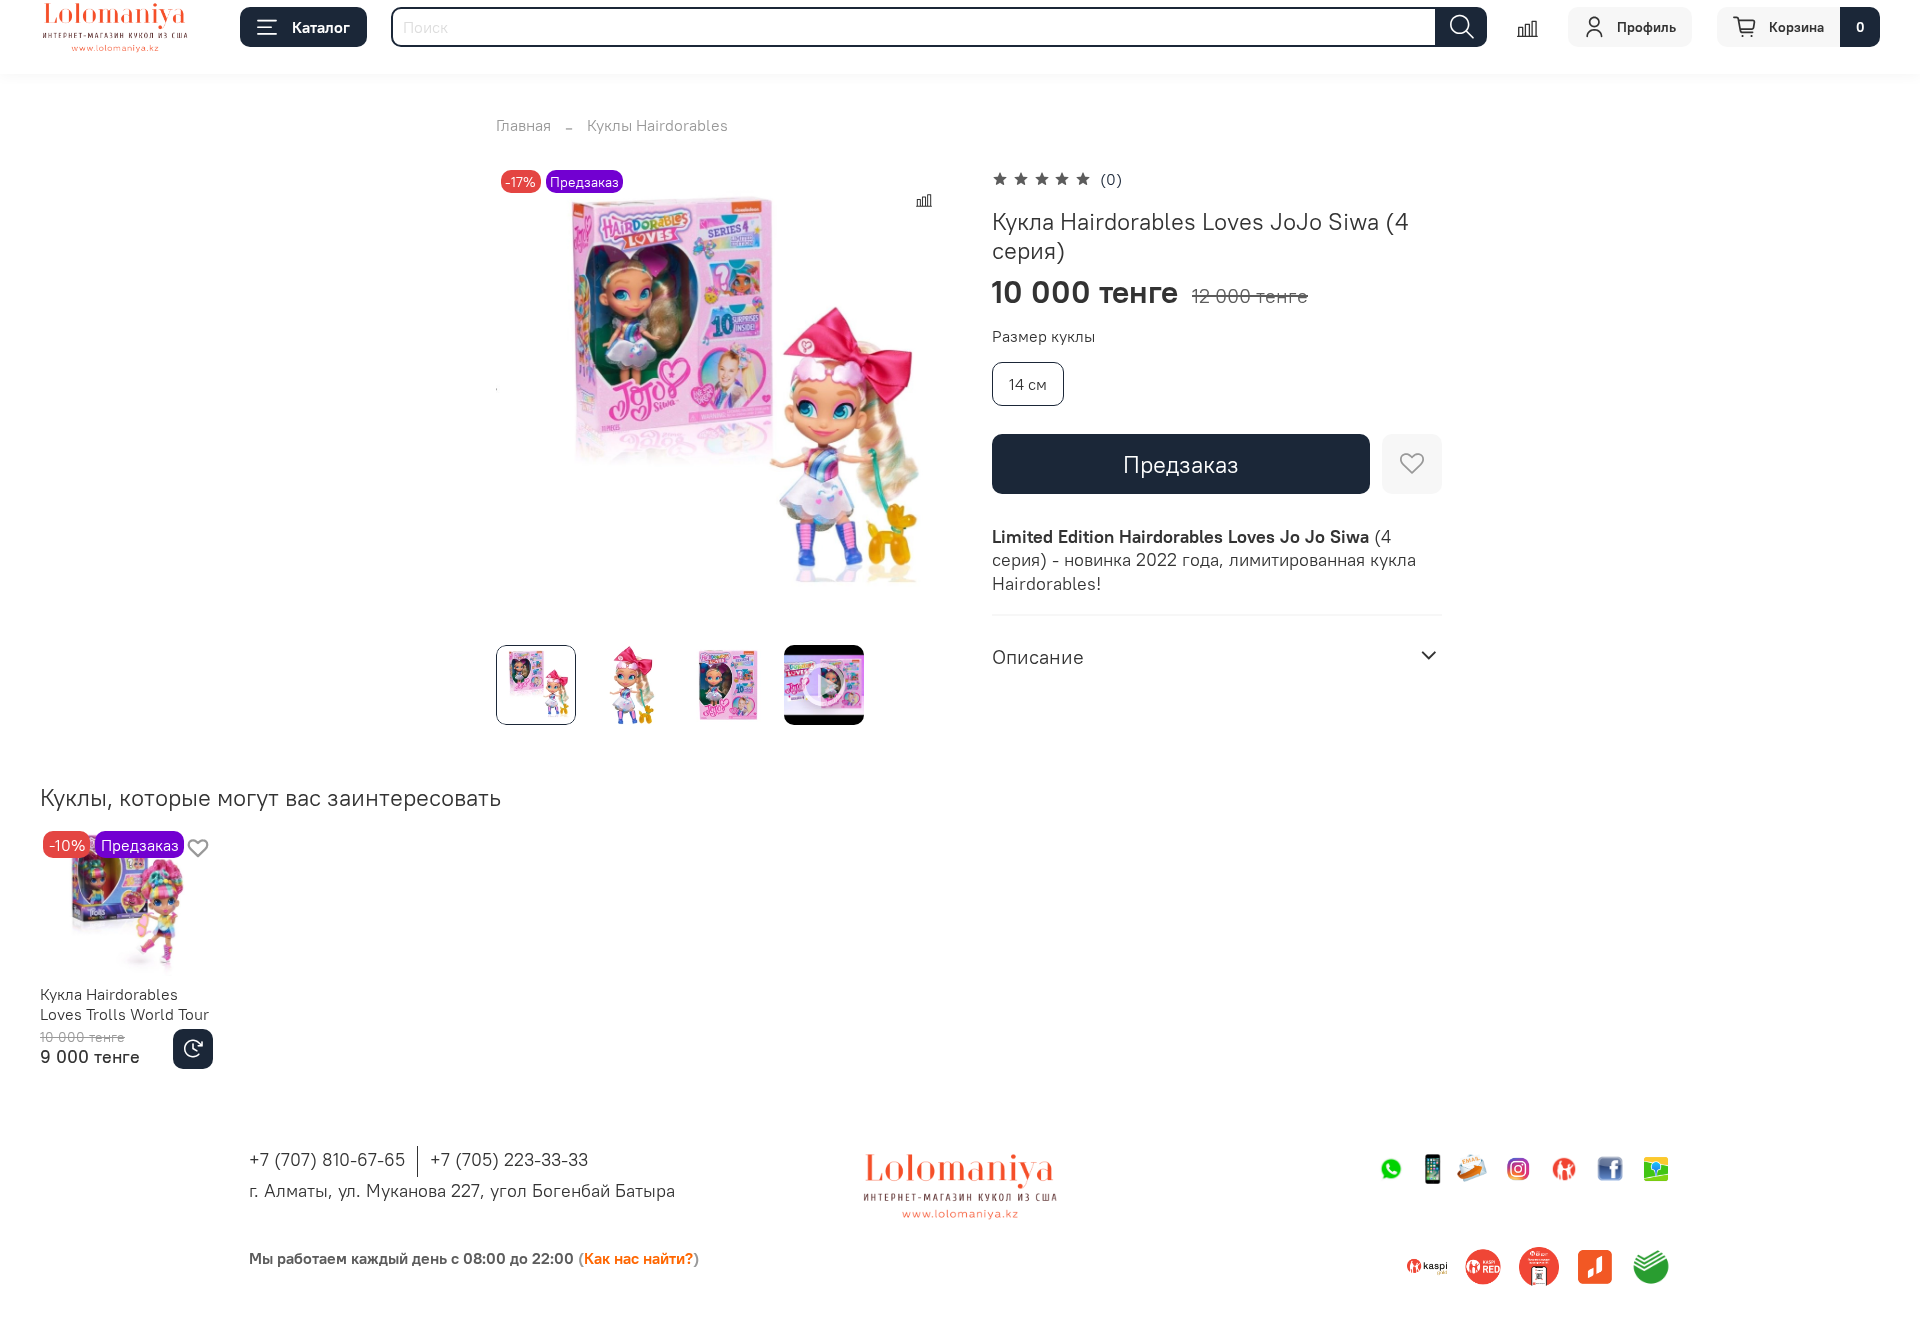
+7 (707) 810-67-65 (327, 1159)
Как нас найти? (638, 1258)
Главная (523, 125)
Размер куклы (1043, 336)
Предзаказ (1181, 464)
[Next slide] (928, 397)
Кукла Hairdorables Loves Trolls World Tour (124, 1004)
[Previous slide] (528, 397)
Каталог (321, 27)
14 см (1028, 384)
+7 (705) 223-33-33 (509, 1159)
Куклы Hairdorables (657, 125)
